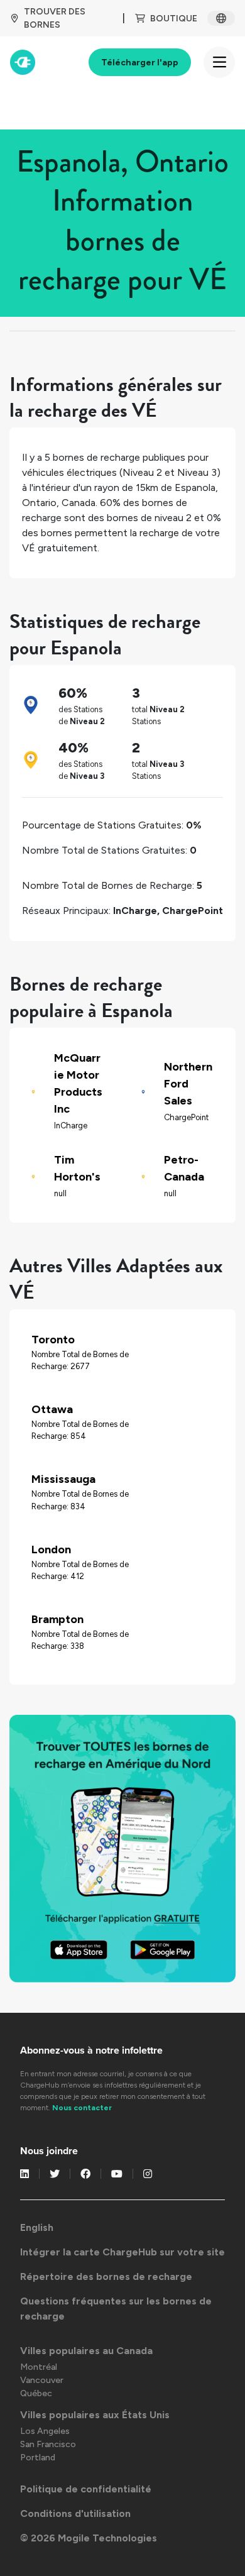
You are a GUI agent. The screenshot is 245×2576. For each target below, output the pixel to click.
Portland (38, 2458)
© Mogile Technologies (89, 2538)
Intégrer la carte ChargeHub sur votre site (122, 2252)
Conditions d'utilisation (75, 2513)
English (37, 2227)
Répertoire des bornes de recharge (106, 2276)
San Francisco (48, 2444)
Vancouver (42, 2380)
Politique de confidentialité (86, 2489)
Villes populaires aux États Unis (95, 2415)
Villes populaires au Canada (86, 2351)
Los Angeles (45, 2431)
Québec (36, 2393)
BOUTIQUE (174, 19)
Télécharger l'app (140, 63)
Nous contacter (82, 2108)
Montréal (39, 2367)
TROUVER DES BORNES (55, 18)
